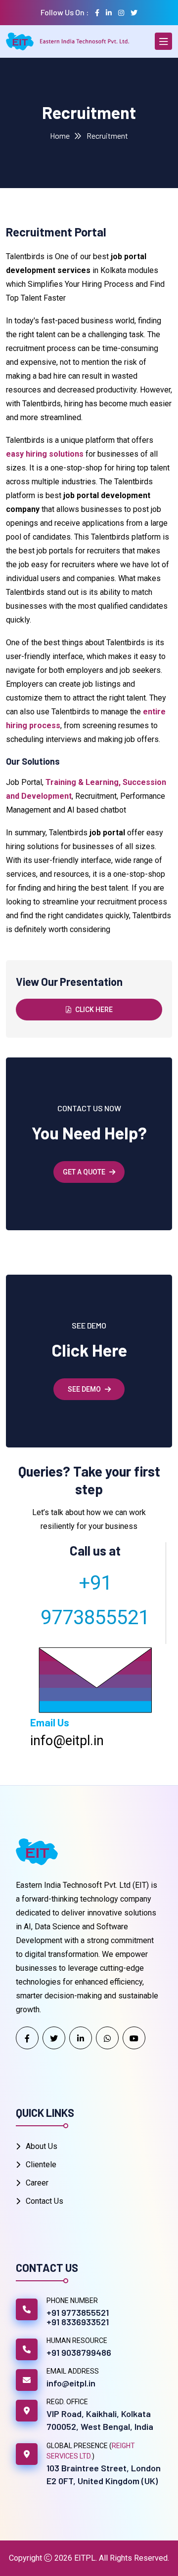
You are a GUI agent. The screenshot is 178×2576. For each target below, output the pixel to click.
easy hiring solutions (45, 454)
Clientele (41, 2165)
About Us (42, 2146)
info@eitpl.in (71, 2383)
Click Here (94, 1010)
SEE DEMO (84, 1389)
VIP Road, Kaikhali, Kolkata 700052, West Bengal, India (100, 2420)
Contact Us (44, 2201)
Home (60, 136)
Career (37, 2183)
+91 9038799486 (79, 2352)
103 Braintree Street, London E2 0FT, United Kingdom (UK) (104, 2474)
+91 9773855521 (78, 2312)
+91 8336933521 (78, 2322)
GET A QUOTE (84, 1172)
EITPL (85, 2558)
